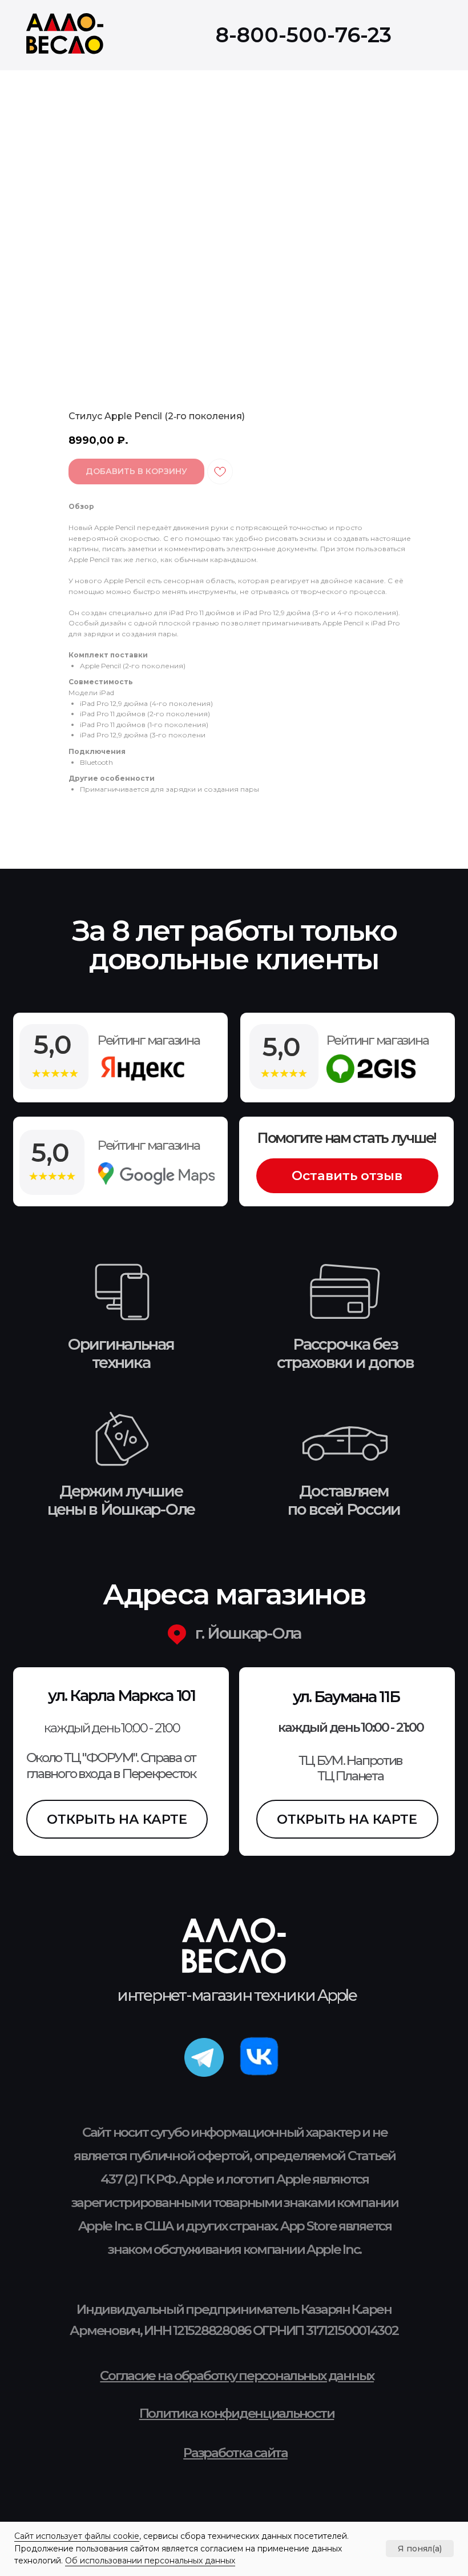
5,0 (51, 1152)
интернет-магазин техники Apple (237, 1995)
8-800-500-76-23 (304, 35)
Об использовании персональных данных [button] (150, 2561)
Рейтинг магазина (149, 1145)
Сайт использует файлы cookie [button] (77, 2536)
